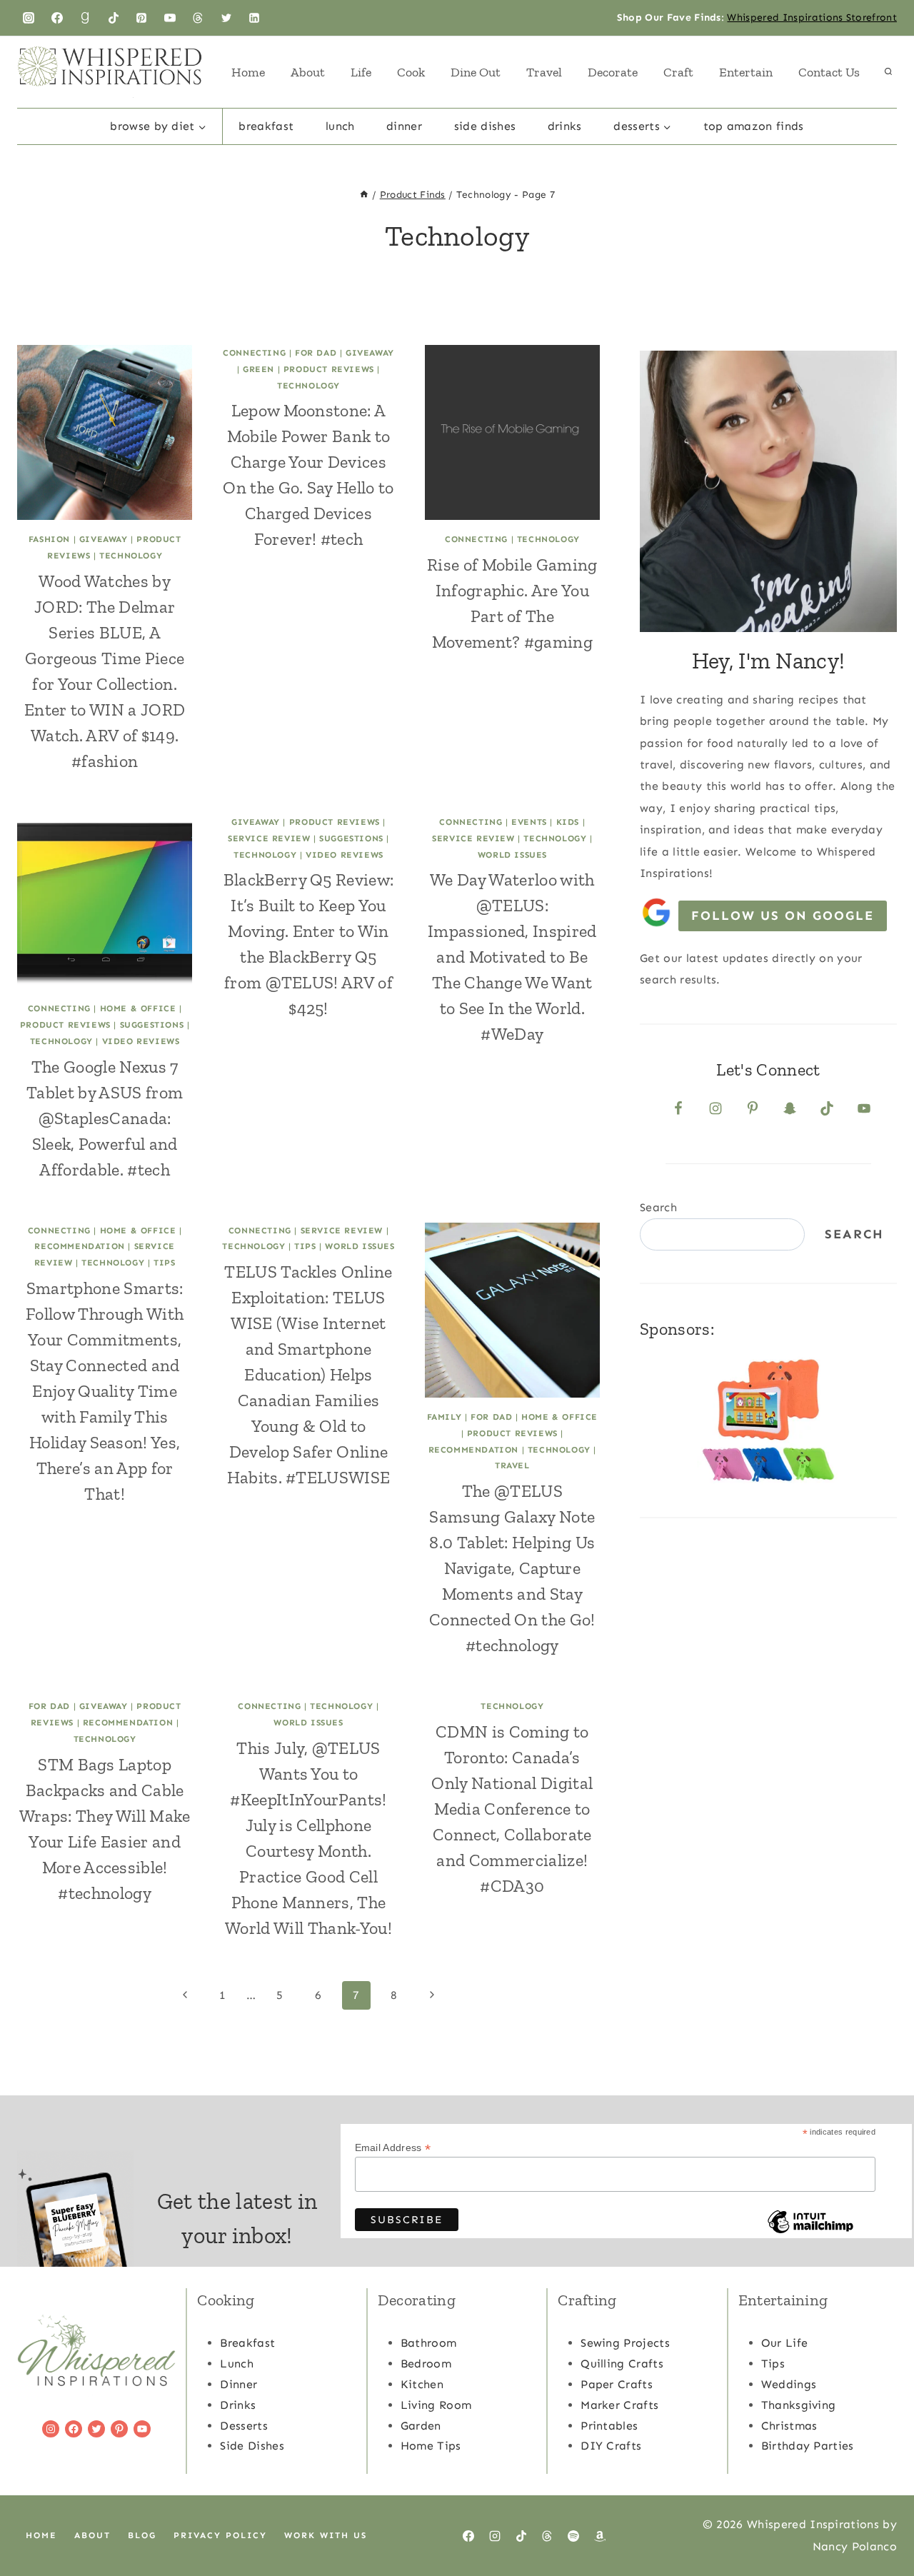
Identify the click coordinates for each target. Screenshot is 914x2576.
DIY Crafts (611, 2446)
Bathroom (429, 2343)
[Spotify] (573, 2536)
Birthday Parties (808, 2446)
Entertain (746, 72)
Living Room (436, 2405)
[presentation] (105, 432)
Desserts (244, 2426)
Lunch (340, 126)
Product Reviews (329, 369)
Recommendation (79, 1246)
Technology (131, 556)
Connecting (254, 353)
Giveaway (104, 539)
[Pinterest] (141, 18)
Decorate (613, 72)
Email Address (393, 2148)
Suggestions (152, 1025)
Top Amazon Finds (754, 126)
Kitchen (422, 2384)
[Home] (364, 195)
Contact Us (829, 72)
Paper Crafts (617, 2384)
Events (529, 822)
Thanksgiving (799, 2405)
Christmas (789, 2426)
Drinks (565, 126)
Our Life (785, 2343)
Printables (609, 2426)
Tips (164, 1263)
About (308, 72)
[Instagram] (29, 18)
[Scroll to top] (881, 2521)
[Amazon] (600, 2536)
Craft (678, 72)
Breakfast (266, 126)
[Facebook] (57, 18)
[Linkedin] (254, 18)
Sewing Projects (625, 2343)
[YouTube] (170, 18)
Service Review (269, 838)
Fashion (49, 539)
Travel (544, 72)
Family (445, 1417)
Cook (411, 72)
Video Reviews (141, 1041)
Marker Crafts (619, 2405)
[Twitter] (226, 18)
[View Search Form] (888, 72)
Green (258, 369)
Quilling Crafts (622, 2364)
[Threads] (198, 18)
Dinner (404, 126)
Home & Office (138, 1008)
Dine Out (476, 72)
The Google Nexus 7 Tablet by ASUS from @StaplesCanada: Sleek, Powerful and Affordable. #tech (105, 1118)
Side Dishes (485, 126)
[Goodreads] (85, 18)
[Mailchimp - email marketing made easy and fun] (810, 2232)
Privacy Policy (220, 2535)
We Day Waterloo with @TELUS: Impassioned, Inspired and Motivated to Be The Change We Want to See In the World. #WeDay (512, 957)
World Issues (512, 855)
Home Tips (431, 2446)
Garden (421, 2426)
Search (658, 1207)
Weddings (789, 2384)
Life (361, 72)
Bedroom (426, 2364)
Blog (142, 2535)
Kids (568, 822)
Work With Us (326, 2535)
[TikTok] (114, 18)
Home (248, 72)
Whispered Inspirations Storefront (812, 17)
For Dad (316, 353)
